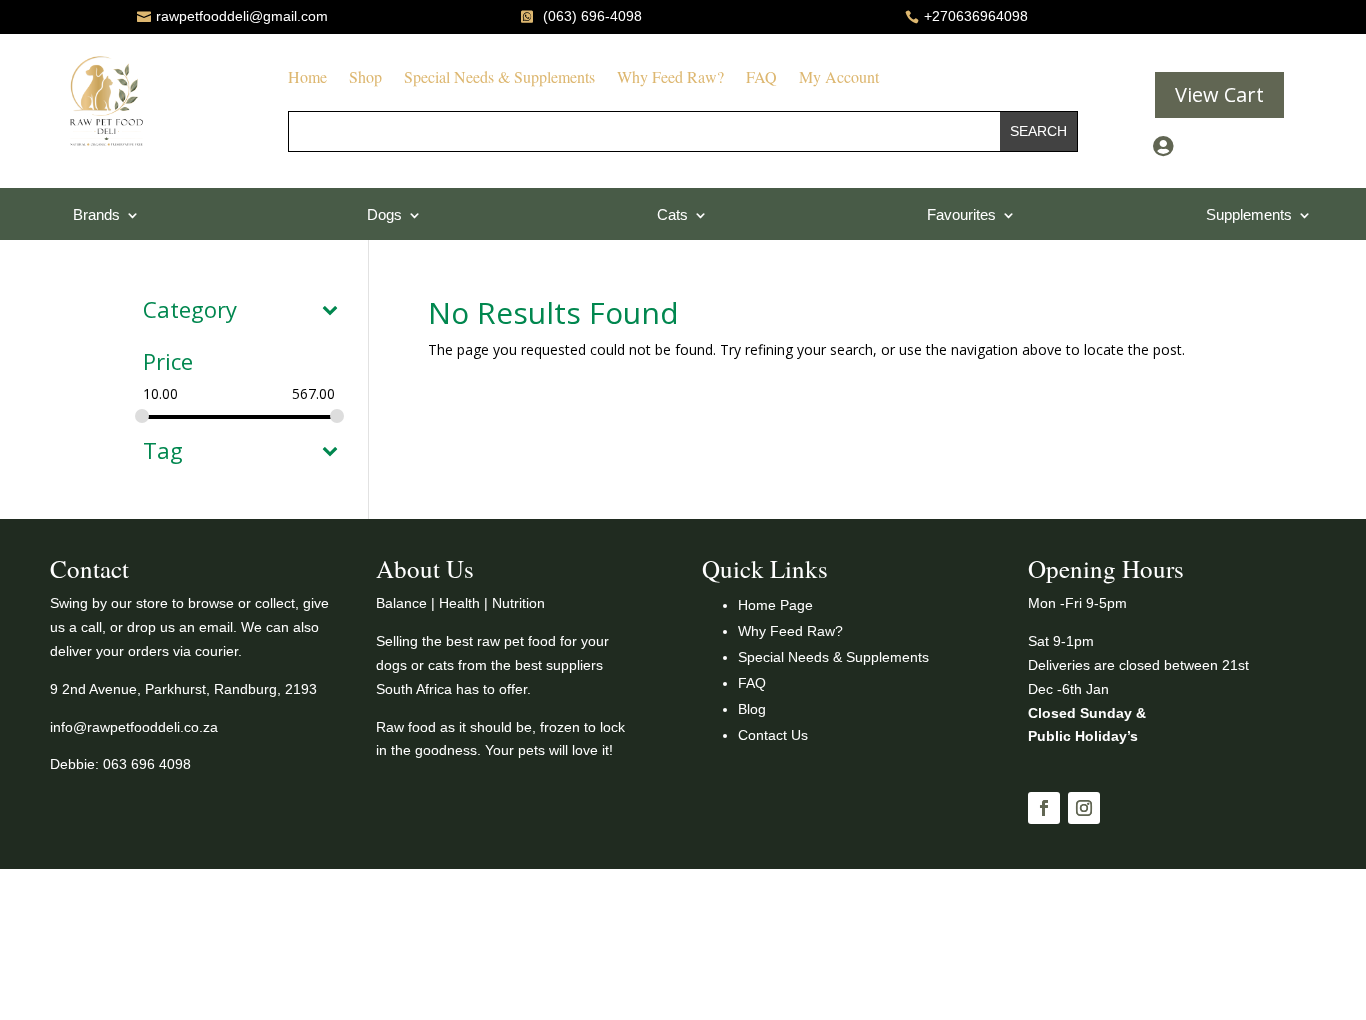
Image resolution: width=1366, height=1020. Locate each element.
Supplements (1249, 215)
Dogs (384, 215)
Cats (672, 215)
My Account (839, 78)
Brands (96, 215)
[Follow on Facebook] (1044, 808)
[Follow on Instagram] (1084, 808)
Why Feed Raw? (670, 78)
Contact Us (773, 735)
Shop (365, 78)
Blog (752, 709)
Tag (163, 452)
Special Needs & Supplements (499, 78)
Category (190, 311)
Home (307, 78)
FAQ (761, 78)
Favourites (961, 215)
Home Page (775, 605)
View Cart (1219, 94)
